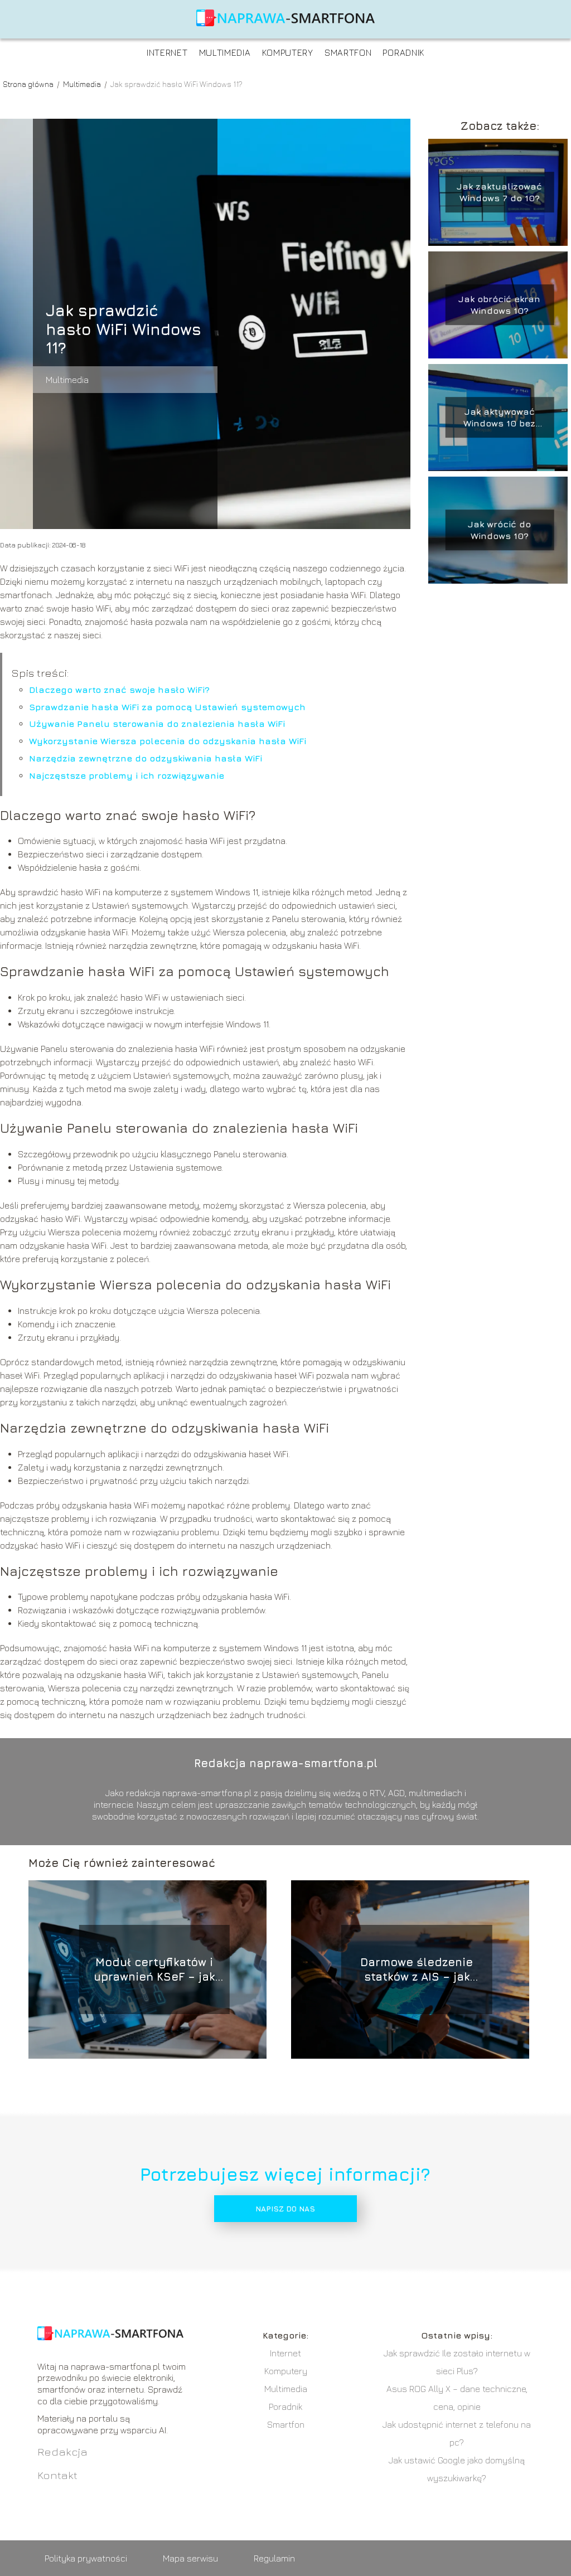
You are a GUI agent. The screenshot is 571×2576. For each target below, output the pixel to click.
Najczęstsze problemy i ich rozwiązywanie (127, 775)
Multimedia (225, 52)
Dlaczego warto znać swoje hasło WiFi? (119, 690)
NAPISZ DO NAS (285, 2209)
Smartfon (348, 52)
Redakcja (62, 2451)
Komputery (288, 52)
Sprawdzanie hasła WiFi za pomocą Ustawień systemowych (167, 707)
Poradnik (403, 52)
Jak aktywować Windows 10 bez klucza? (499, 418)
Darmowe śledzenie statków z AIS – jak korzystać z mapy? (417, 1970)
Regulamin (274, 2558)
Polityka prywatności (86, 2558)
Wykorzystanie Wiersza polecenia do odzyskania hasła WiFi (168, 741)
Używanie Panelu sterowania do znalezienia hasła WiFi (157, 724)
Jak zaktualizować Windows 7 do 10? (499, 192)
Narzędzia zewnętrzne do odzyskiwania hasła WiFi (146, 758)
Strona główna (29, 84)
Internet (167, 52)
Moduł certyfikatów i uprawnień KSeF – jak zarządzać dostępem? (154, 1970)
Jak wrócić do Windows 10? (499, 530)
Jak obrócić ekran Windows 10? (499, 305)
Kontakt (57, 2475)
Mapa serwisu (190, 2558)
